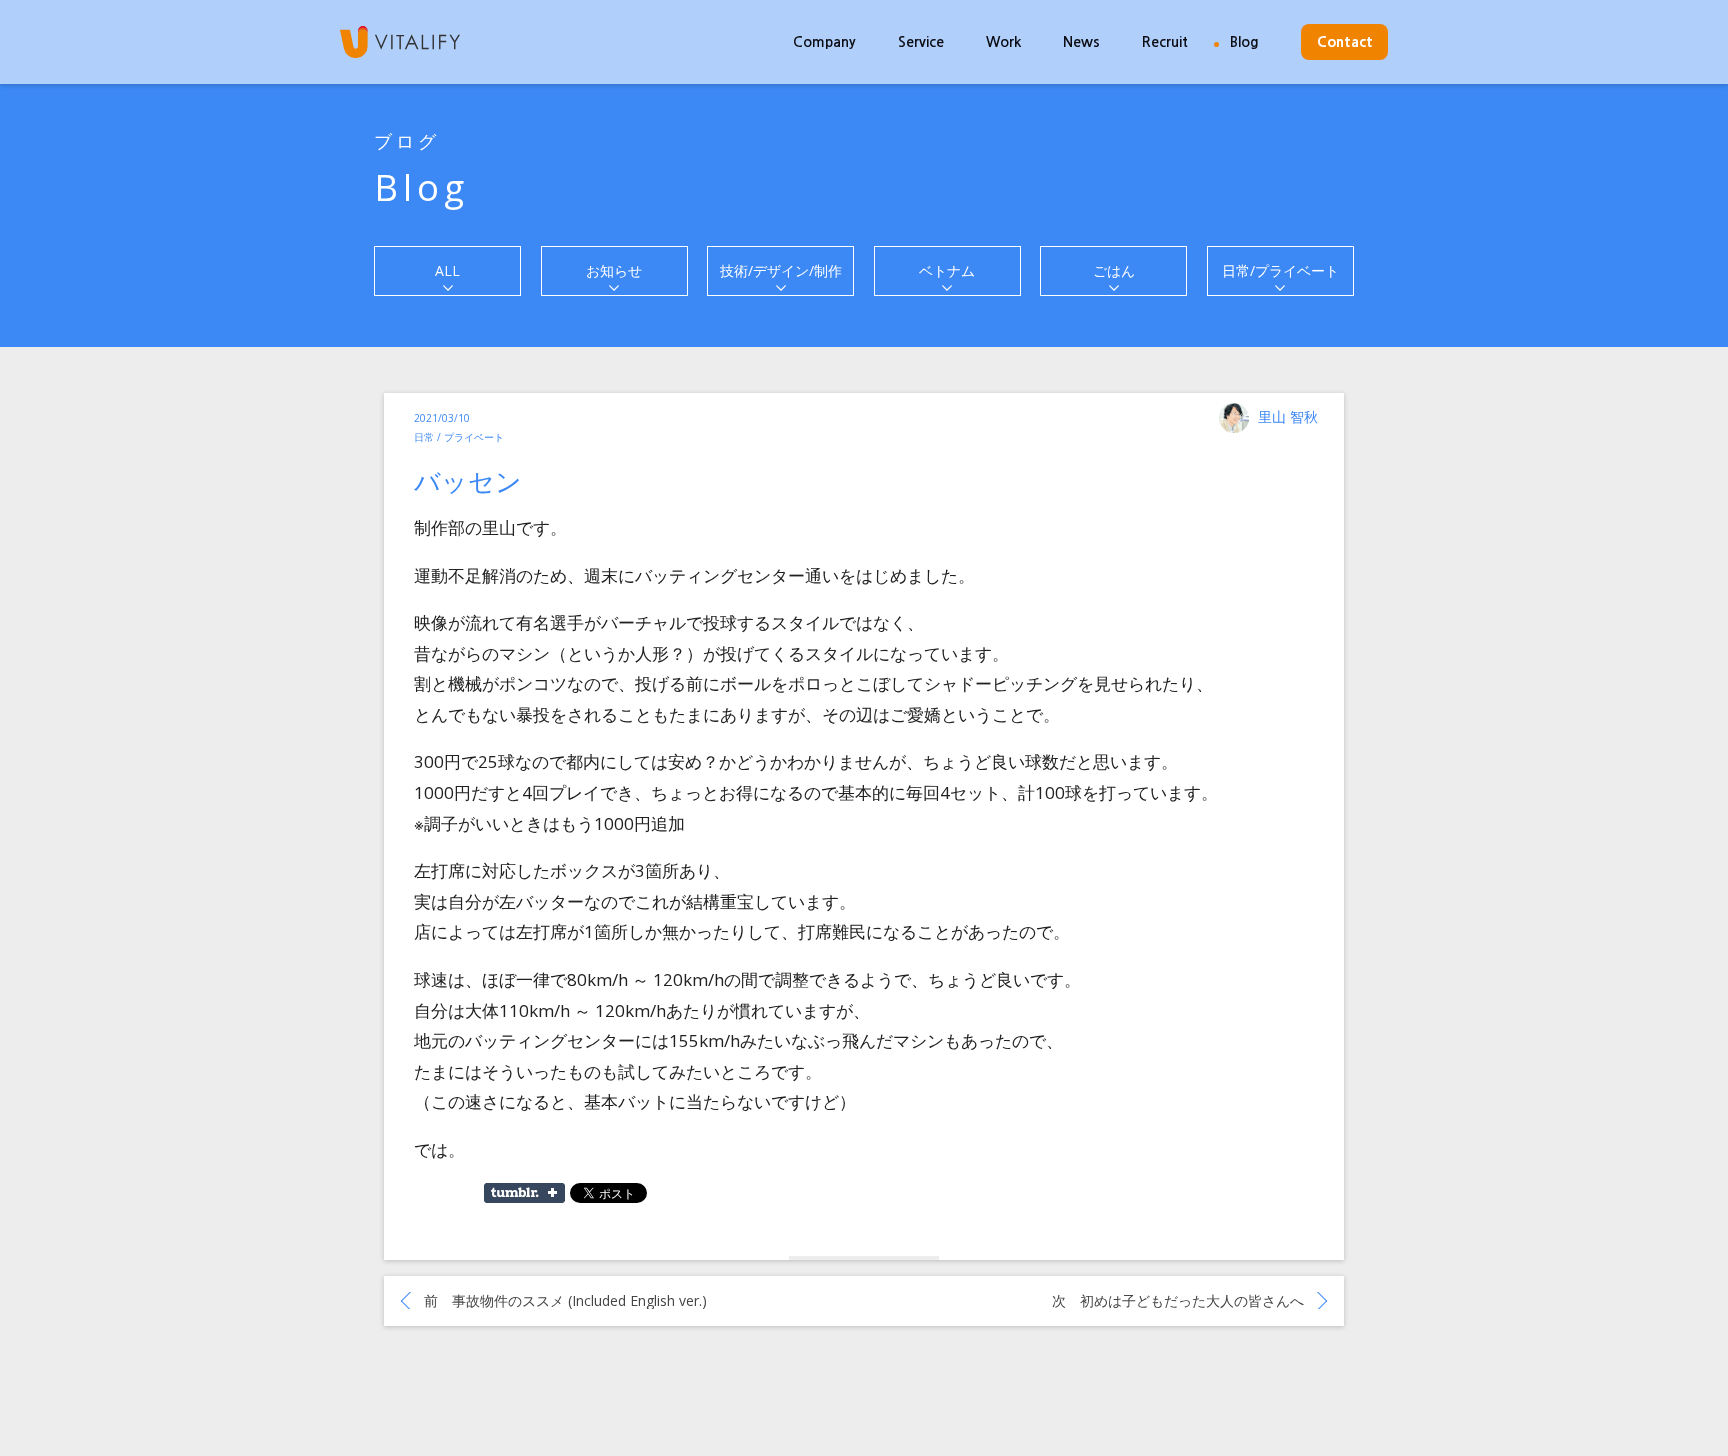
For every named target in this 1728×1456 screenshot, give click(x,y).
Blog (1244, 42)
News (1081, 42)
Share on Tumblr (524, 1193)
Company (824, 42)
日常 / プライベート (459, 437)
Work (1003, 42)
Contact (1345, 42)
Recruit (1165, 42)
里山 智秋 (1288, 416)
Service (921, 42)
